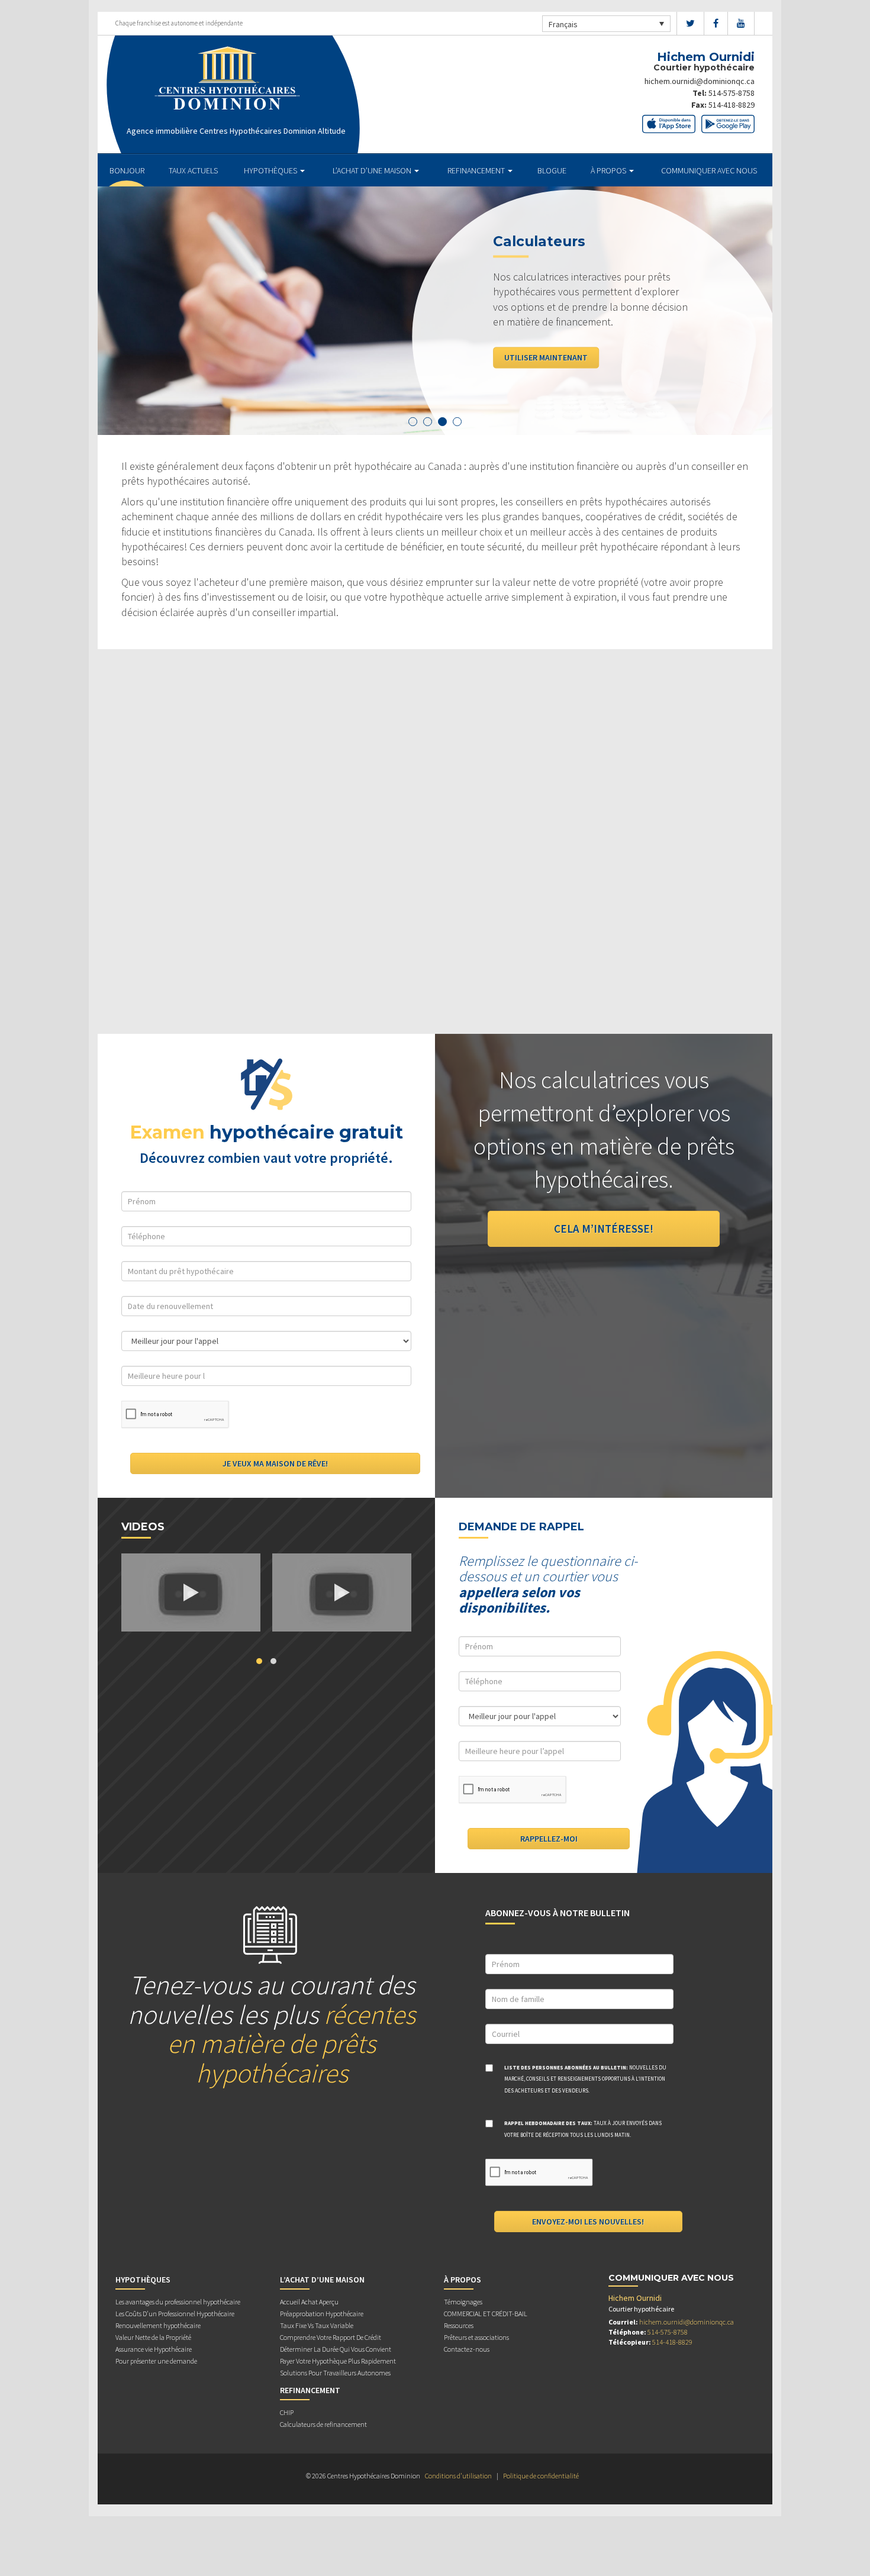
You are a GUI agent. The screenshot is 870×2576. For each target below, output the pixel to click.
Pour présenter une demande (156, 2361)
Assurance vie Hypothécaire (154, 2349)
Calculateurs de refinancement (323, 2424)
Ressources (459, 2325)
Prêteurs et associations (476, 2337)
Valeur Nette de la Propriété (153, 2337)
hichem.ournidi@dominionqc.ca (700, 81)
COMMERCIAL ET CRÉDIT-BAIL (486, 2314)
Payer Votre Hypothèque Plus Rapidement (338, 2361)
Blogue (552, 170)
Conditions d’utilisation (458, 2476)
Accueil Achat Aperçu (309, 2302)
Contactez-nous (467, 2349)
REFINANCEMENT (477, 170)
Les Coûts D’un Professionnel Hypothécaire (175, 2314)
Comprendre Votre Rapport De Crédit (331, 2337)
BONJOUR (127, 170)
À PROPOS (609, 170)
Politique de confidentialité (541, 2476)
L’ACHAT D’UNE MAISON (373, 170)
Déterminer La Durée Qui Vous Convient (336, 2349)
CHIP (287, 2412)
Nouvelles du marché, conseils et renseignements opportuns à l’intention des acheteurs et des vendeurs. (585, 2079)
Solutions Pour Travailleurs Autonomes (335, 2373)
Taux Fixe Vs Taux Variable (317, 2325)
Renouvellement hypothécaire (158, 2325)
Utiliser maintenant (546, 357)
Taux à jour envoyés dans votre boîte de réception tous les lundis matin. (583, 2129)
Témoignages (463, 2302)
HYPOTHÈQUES (271, 170)
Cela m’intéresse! (604, 1229)
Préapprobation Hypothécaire (322, 2314)
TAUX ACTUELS (193, 170)
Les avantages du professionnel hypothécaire (178, 2302)
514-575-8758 (732, 93)
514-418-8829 (732, 105)
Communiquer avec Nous (709, 170)
